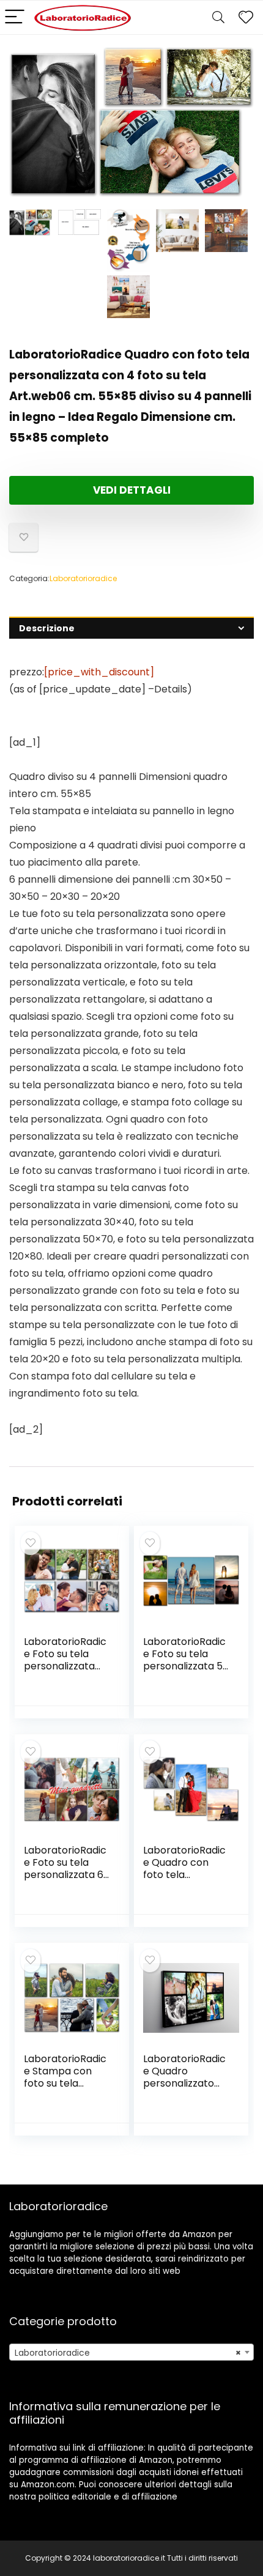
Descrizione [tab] (47, 628)
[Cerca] (218, 17)
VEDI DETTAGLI (132, 490)
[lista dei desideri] (246, 17)
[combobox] (131, 2352)
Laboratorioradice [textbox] (128, 2353)
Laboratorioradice (83, 578)
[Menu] (15, 17)
